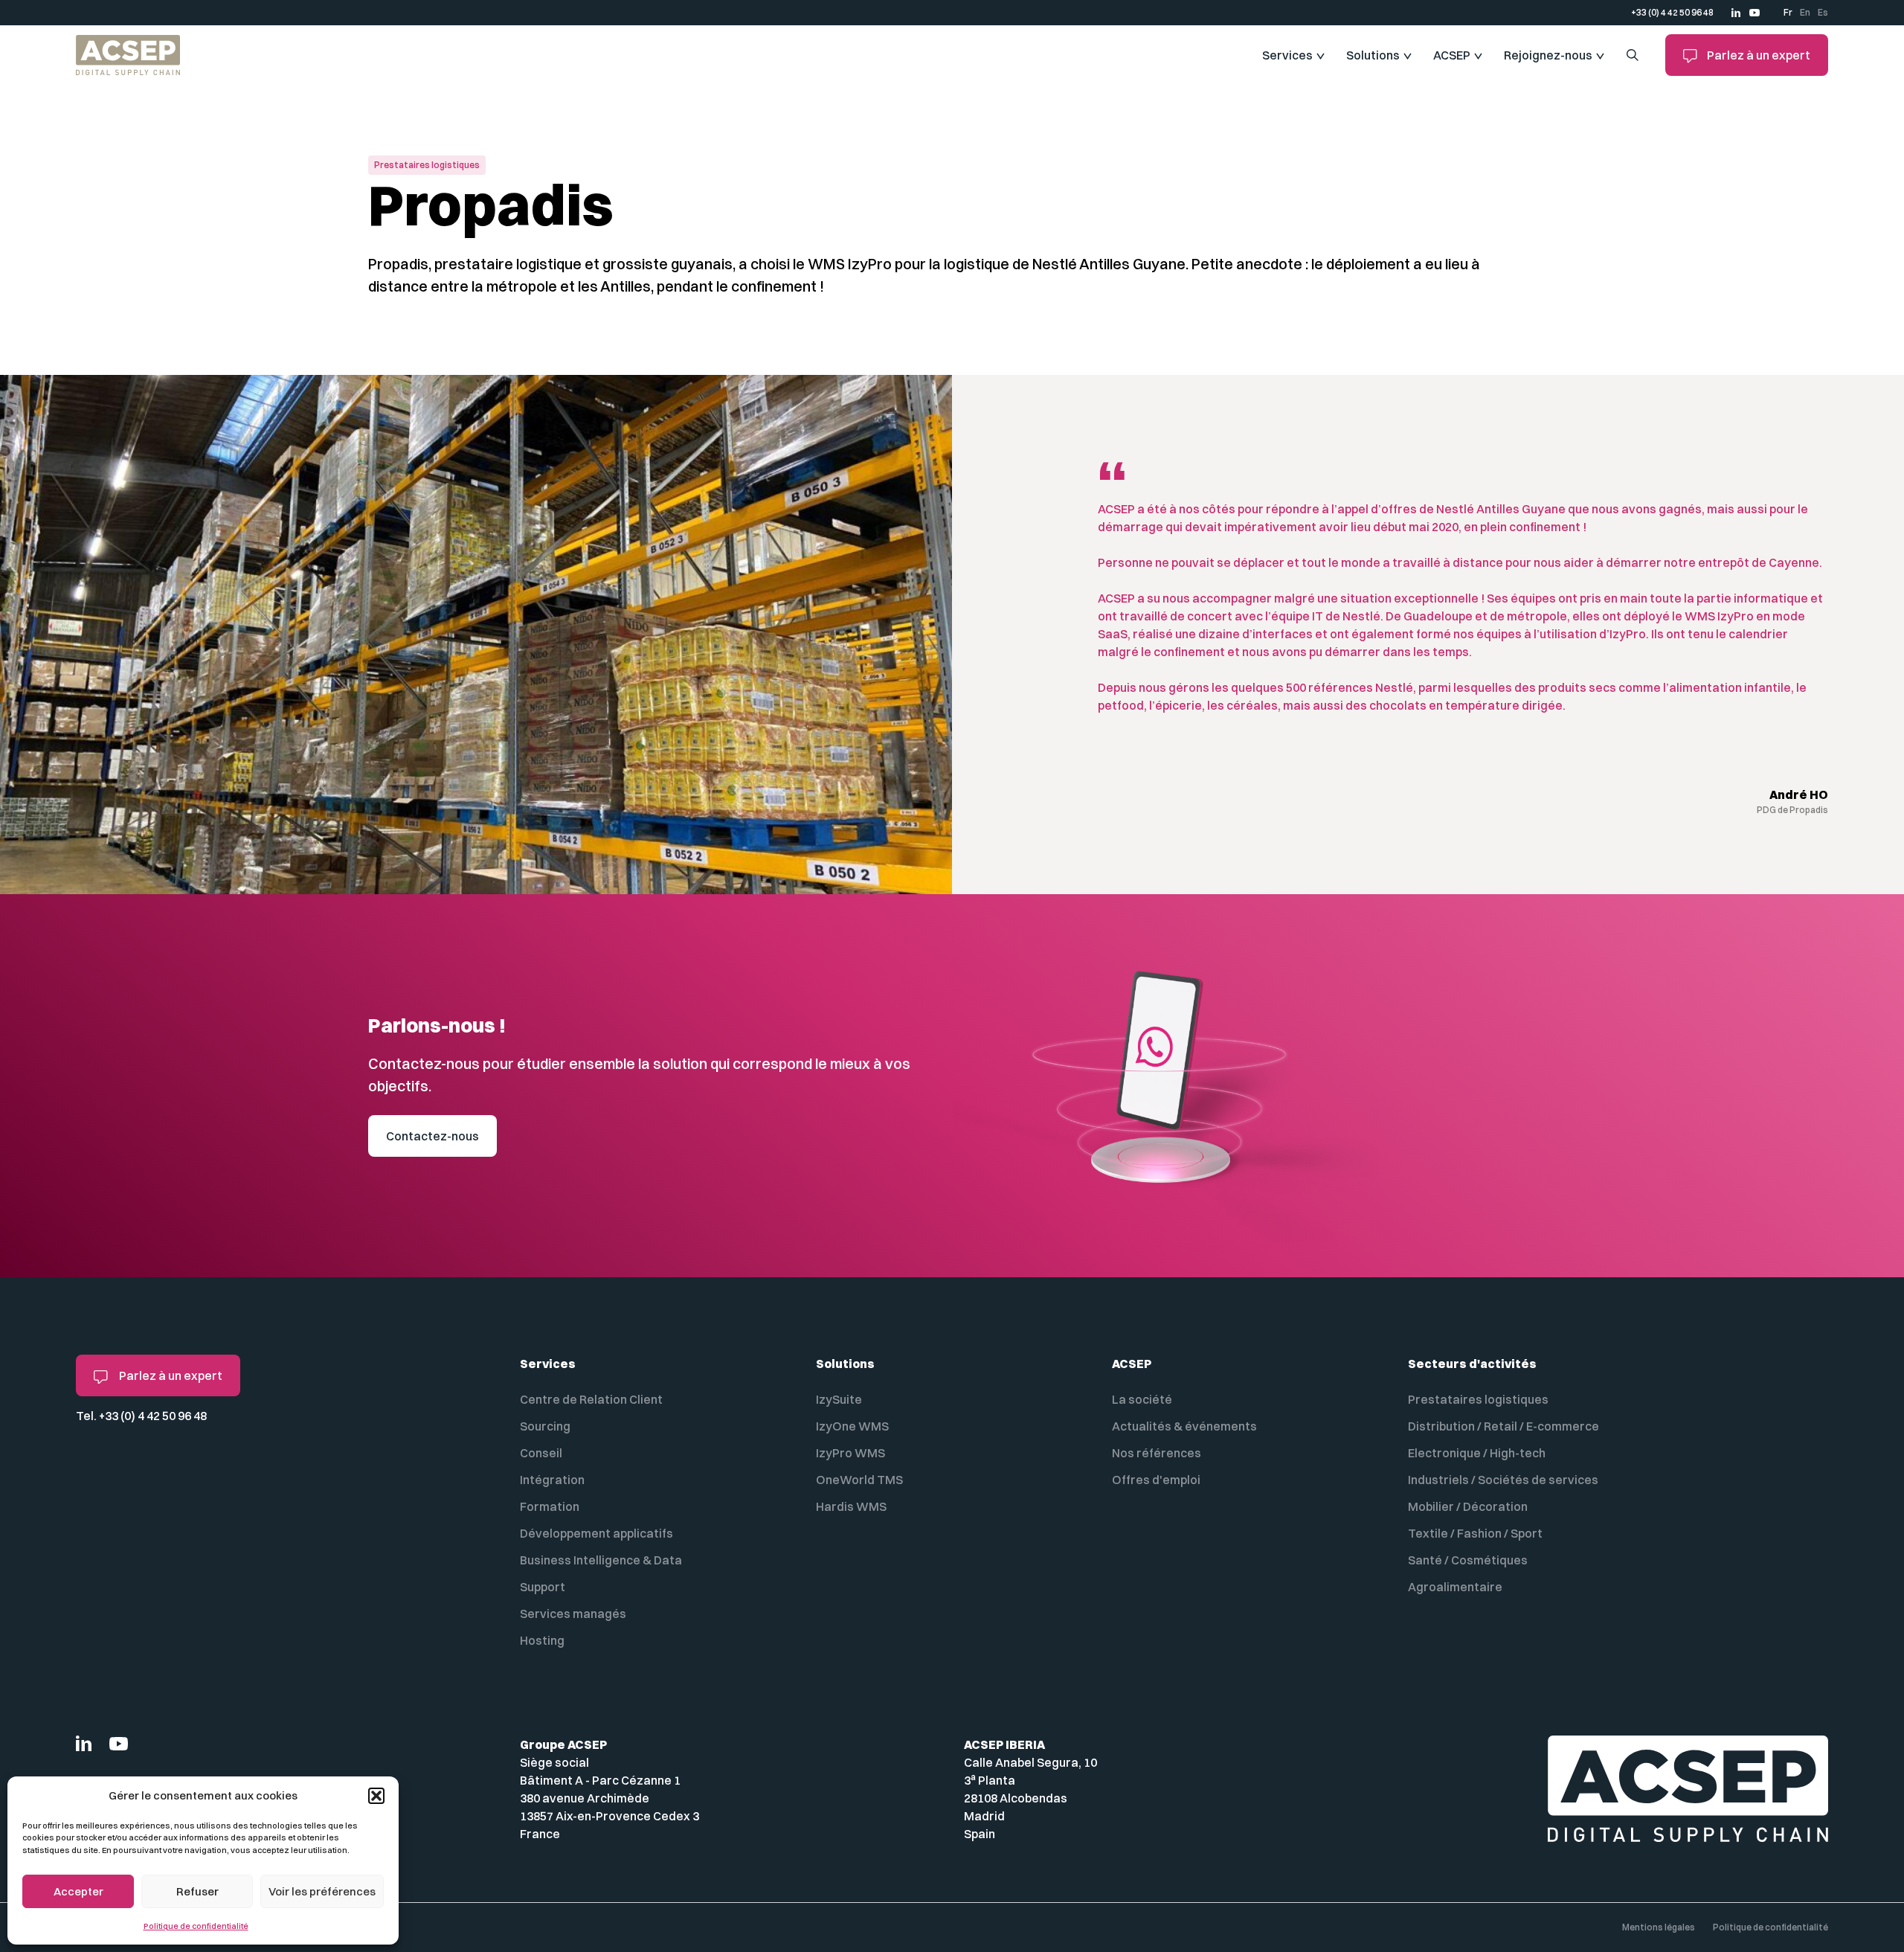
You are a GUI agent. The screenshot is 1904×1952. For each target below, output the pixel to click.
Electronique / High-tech (1477, 1453)
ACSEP (1452, 55)
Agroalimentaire (1455, 1587)
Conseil (541, 1453)
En (1805, 12)
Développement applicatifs (596, 1533)
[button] (376, 1796)
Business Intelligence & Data (601, 1560)
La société (1142, 1399)
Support (543, 1587)
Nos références (1157, 1453)
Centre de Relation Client (591, 1399)
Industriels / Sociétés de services (1503, 1480)
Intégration (552, 1480)
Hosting (542, 1640)
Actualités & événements (1184, 1426)
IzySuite (839, 1399)
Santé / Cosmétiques (1468, 1560)
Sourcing (545, 1426)
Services (1287, 55)
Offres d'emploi (1156, 1480)
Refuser (197, 1891)
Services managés (573, 1614)
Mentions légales (1659, 1927)
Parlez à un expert (1757, 55)
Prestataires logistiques (1478, 1399)
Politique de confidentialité (196, 1926)
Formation (550, 1506)
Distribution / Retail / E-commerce (1503, 1426)
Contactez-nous (432, 1136)
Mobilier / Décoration (1468, 1506)
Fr (1788, 12)
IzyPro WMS (850, 1453)
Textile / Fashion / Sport (1475, 1533)
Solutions (1373, 55)
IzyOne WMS (852, 1426)
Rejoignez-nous (1548, 55)
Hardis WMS (851, 1506)
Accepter (78, 1891)
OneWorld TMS (859, 1480)
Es (1823, 12)
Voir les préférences (322, 1891)
